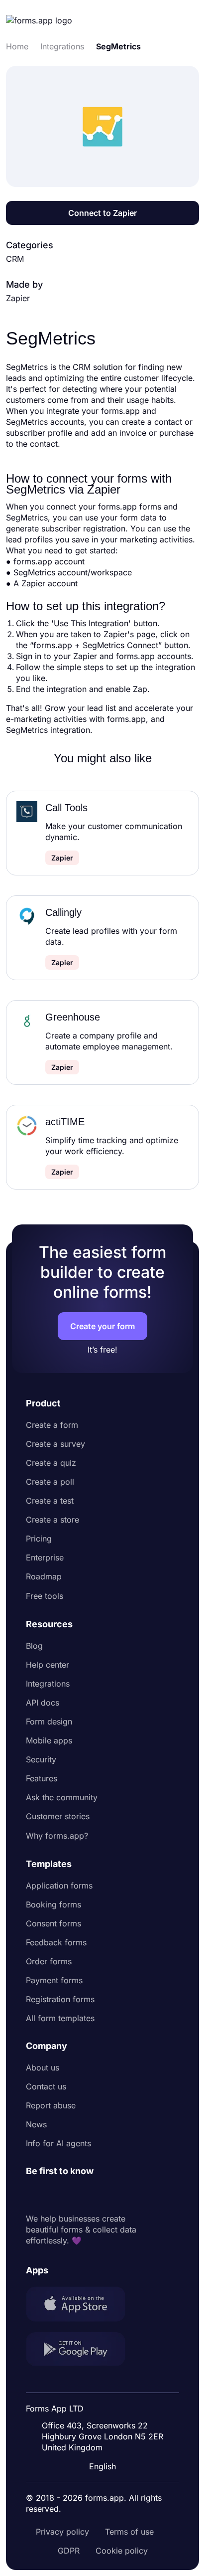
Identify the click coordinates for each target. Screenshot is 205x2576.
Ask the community (62, 1797)
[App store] (82, 2305)
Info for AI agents (58, 2143)
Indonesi (104, 2383)
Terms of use (129, 2532)
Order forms (49, 1961)
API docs (43, 1703)
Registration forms (60, 1999)
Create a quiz (51, 1463)
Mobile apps (49, 1740)
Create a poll (50, 1482)
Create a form (52, 1425)
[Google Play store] (82, 2350)
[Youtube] (100, 2195)
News (36, 2124)
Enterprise (45, 1557)
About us (43, 2067)
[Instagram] (56, 2195)
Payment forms (54, 1980)
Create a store (52, 1520)
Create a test (50, 1501)
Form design (49, 1721)
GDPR (69, 2551)
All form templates (60, 2018)
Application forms (59, 1886)
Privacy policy (62, 2532)
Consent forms (53, 1923)
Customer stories (58, 1816)
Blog (34, 1646)
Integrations (48, 1684)
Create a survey (55, 1444)
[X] (78, 2195)
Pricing (39, 1539)
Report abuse (51, 2105)
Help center (48, 1665)
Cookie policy (122, 2551)
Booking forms (53, 1904)
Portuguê (105, 2402)
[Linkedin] (34, 2195)
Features (42, 1778)
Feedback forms (56, 1942)
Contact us (46, 2086)
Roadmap (44, 1576)
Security (41, 1759)
